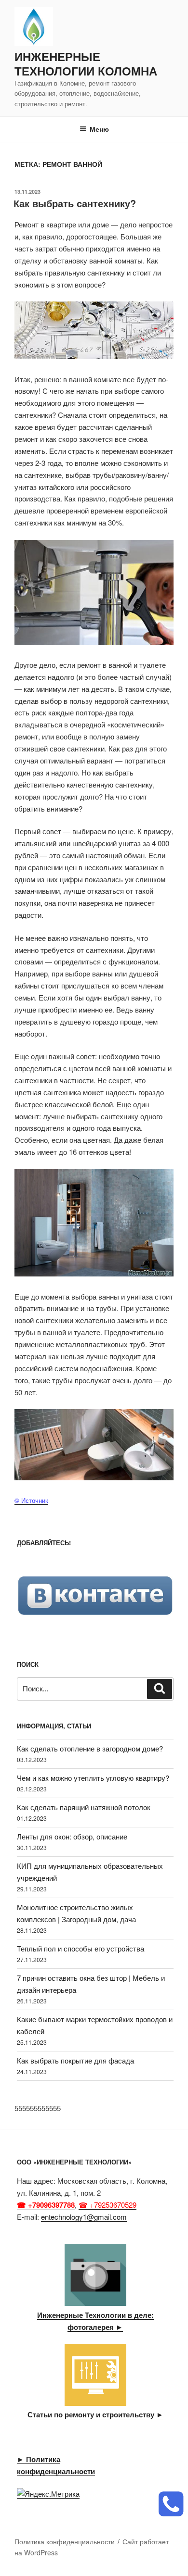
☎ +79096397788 (46, 2205)
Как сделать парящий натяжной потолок (84, 1807)
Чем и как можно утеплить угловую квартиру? (93, 1778)
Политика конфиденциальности (65, 2541)
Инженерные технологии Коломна (86, 63)
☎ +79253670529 (107, 2205)
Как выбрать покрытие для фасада (75, 2060)
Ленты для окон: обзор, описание (72, 1836)
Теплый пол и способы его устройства (81, 1948)
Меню (99, 129)
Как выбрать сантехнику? (75, 203)
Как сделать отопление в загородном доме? (90, 1748)
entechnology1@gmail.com (84, 2217)
